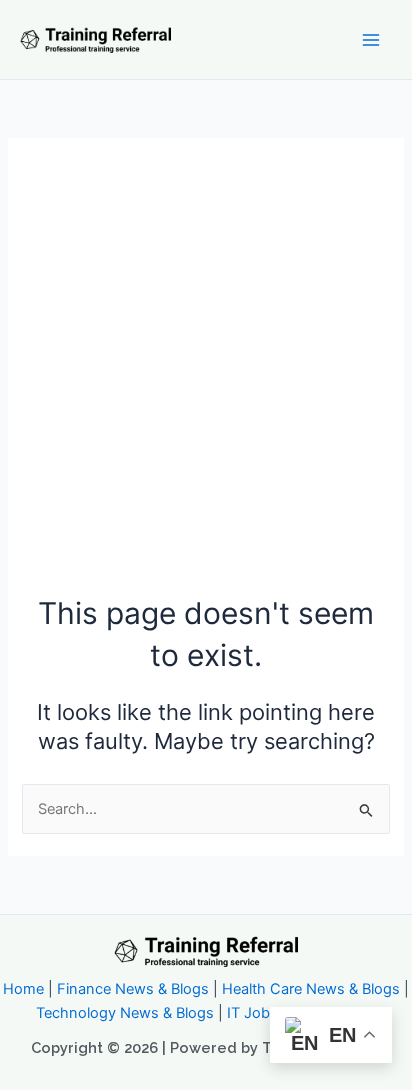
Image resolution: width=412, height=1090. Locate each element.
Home (23, 989)
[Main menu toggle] (371, 40)
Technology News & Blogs (125, 1013)
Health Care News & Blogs (311, 989)
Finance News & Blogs (133, 989)
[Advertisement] (206, 376)
